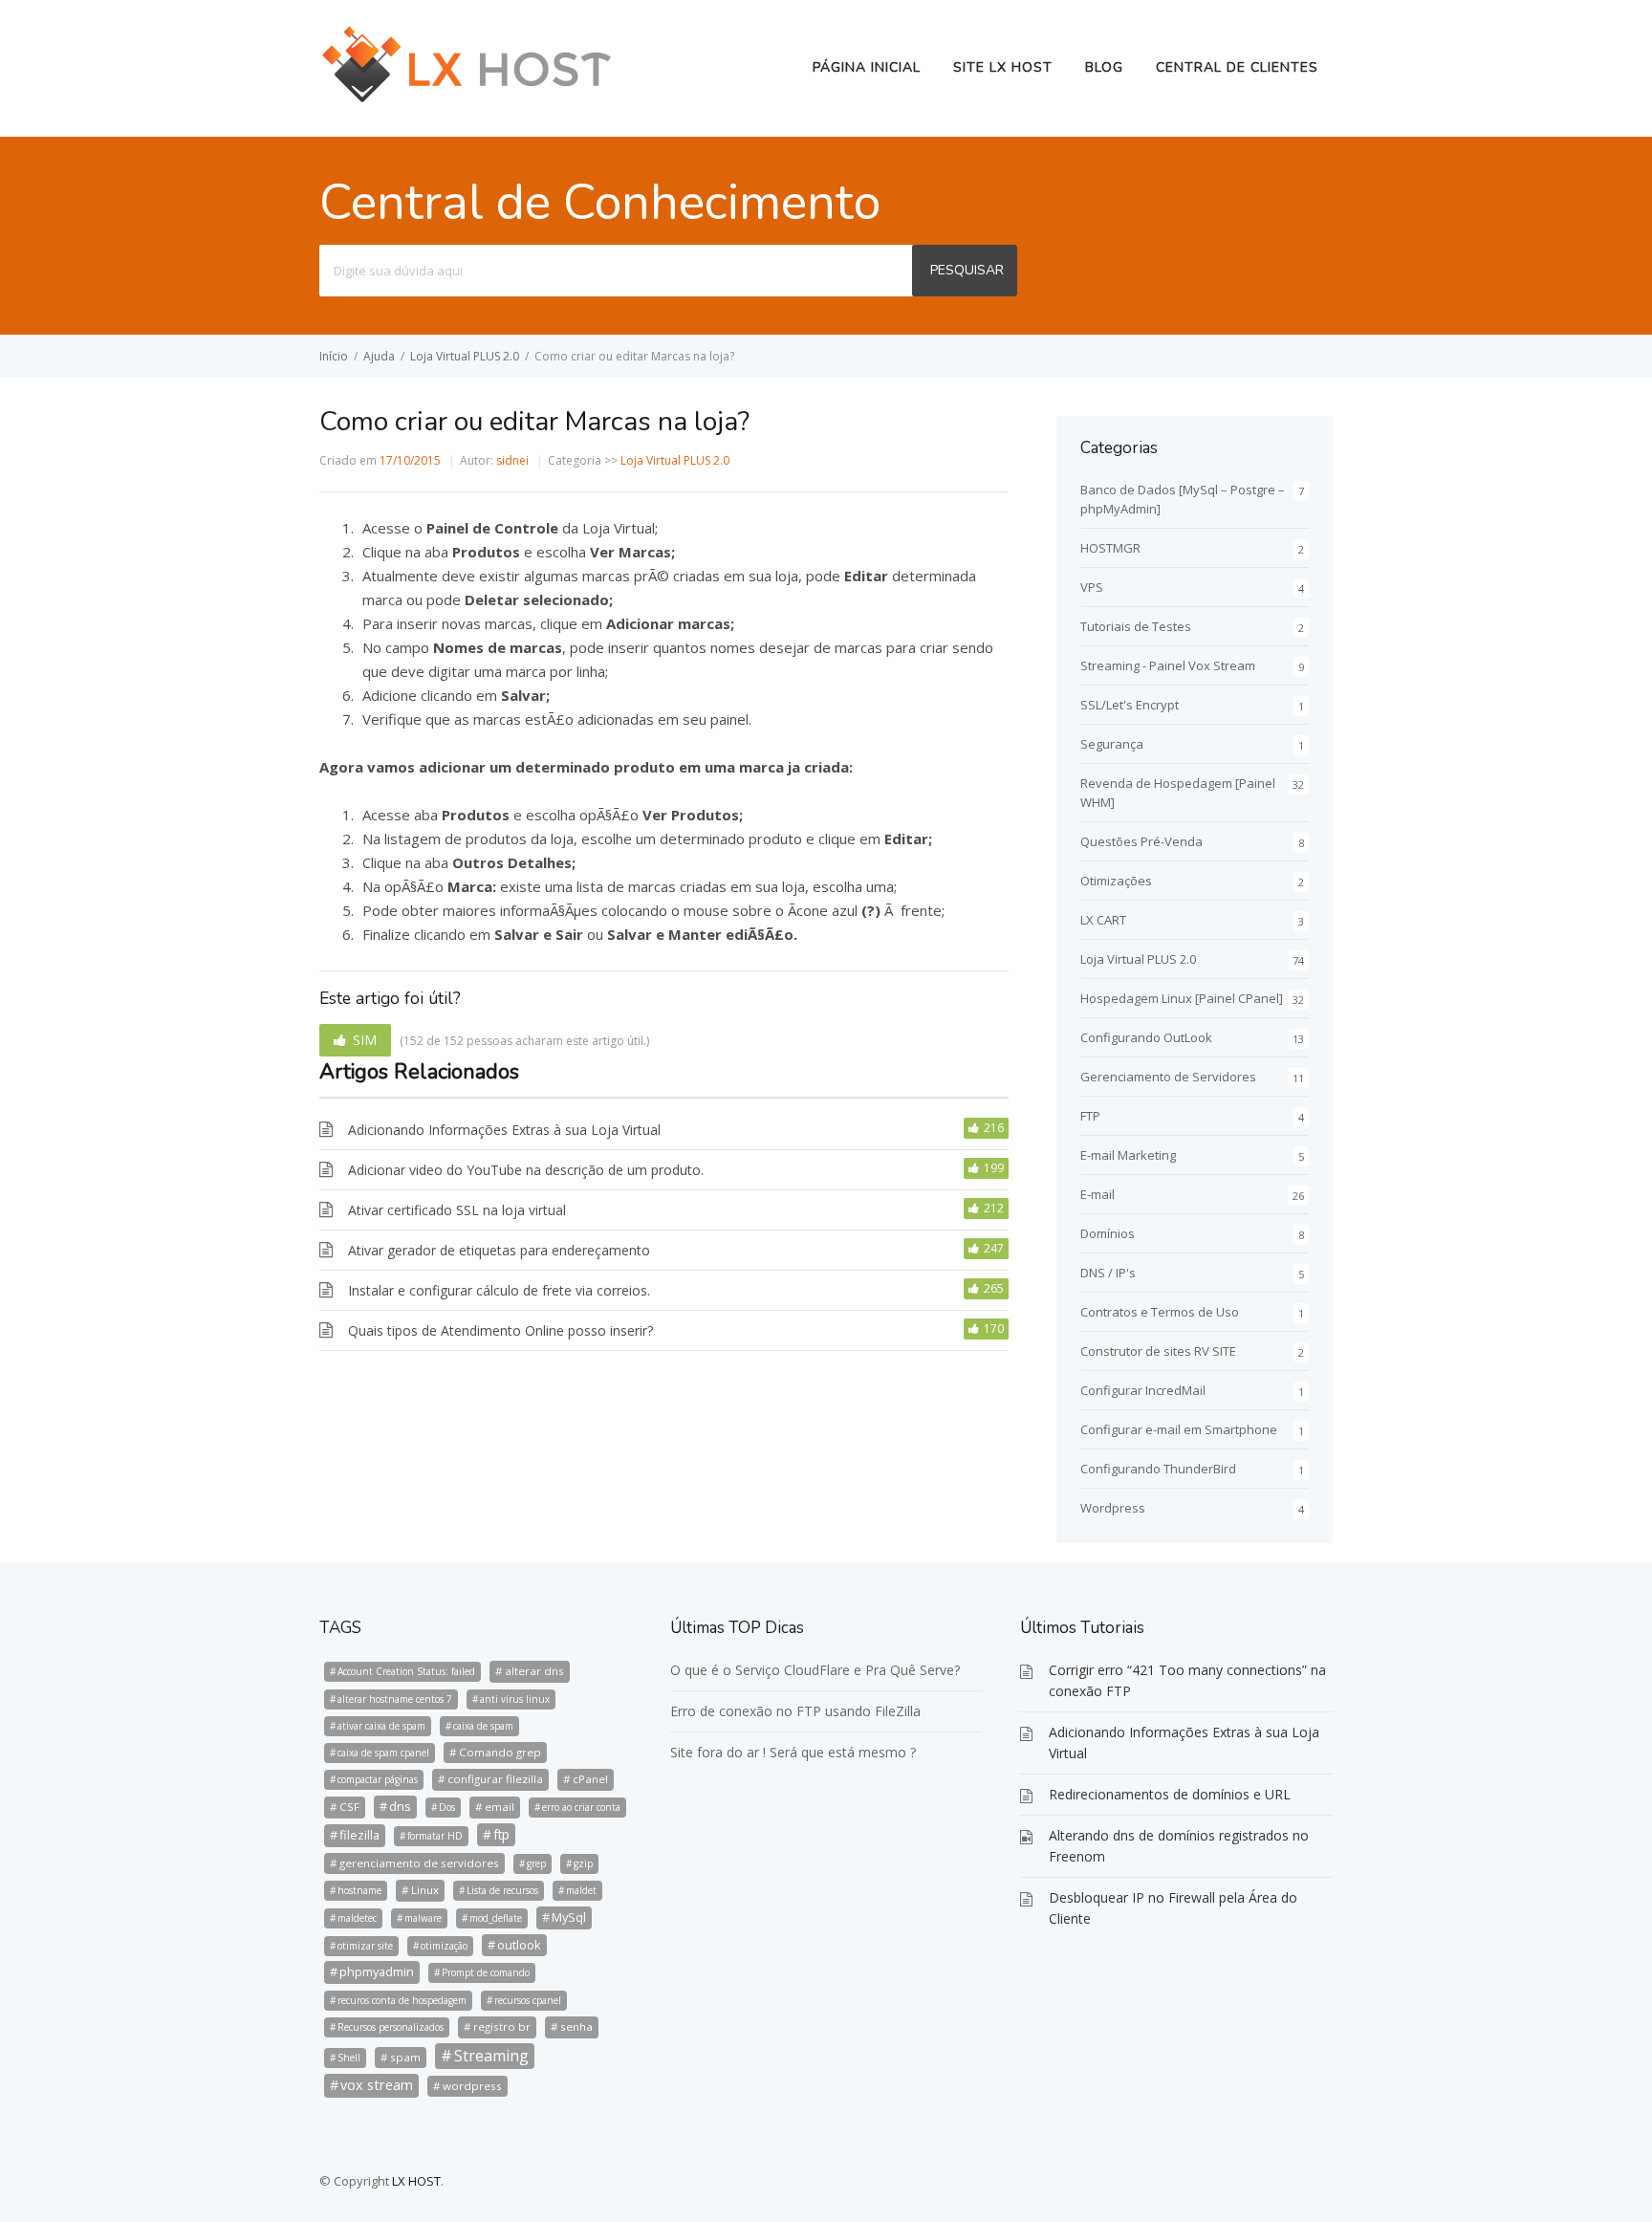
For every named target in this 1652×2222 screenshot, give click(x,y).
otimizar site (365, 1946)
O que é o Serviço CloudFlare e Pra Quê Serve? (815, 1670)
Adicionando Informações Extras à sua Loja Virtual (504, 1130)
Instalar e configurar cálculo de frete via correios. (499, 1290)
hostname (359, 1890)
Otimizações (1116, 881)
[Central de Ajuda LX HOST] (467, 100)
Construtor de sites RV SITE (1158, 1351)
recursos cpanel (528, 2000)
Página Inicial (867, 67)
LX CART (1103, 920)
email (500, 1807)
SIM (365, 1040)
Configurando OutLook (1146, 1037)
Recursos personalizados (391, 2027)
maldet (581, 1890)
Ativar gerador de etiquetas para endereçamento (499, 1250)
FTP (1090, 1116)
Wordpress (1113, 1508)
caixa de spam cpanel (383, 1753)
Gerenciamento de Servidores (1168, 1077)
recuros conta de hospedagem (402, 2000)
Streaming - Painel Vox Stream (1168, 665)
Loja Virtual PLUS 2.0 (465, 356)
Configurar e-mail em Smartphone (1179, 1429)
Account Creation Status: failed (406, 1671)
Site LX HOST (1003, 67)
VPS (1092, 587)
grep (536, 1863)
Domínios (1108, 1233)
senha (576, 2026)
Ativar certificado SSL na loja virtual (457, 1210)
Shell (349, 2058)
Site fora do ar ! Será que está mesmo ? (793, 1752)
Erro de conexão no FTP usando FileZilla (795, 1711)
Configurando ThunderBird (1158, 1469)
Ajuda (379, 356)
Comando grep (500, 1752)
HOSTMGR (1110, 548)
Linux (425, 1890)
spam (405, 2057)
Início (334, 356)
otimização (444, 1946)
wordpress (472, 2086)
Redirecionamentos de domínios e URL (1170, 1794)
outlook (519, 1945)
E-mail (1098, 1194)
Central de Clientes (1237, 67)
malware (423, 1918)
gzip (583, 1863)
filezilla (359, 1835)
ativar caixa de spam (381, 1726)
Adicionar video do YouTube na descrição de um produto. (526, 1170)
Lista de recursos (502, 1890)
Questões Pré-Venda (1141, 841)
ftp (501, 1834)
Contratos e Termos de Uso (1160, 1312)
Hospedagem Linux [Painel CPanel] (1182, 998)
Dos (447, 1807)
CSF (349, 1807)
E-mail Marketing (1128, 1155)
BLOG (1104, 67)
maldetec (357, 1918)
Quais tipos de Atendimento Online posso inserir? (500, 1330)
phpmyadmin (377, 1971)
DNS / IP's (1108, 1273)
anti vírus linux (515, 1699)
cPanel (590, 1779)
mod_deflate (496, 1918)
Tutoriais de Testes (1136, 626)
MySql (569, 1917)
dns (400, 1806)
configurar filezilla (495, 1779)
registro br (502, 2026)
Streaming (491, 2056)
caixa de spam (483, 1726)
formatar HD (435, 1836)
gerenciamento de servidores (419, 1863)
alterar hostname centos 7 (395, 1699)
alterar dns (534, 1671)
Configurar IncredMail (1143, 1390)
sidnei (512, 460)
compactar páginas (378, 1779)
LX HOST (416, 2181)
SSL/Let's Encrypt (1130, 705)
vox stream (377, 2085)
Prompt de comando (486, 1972)
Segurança (1112, 744)
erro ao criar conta (581, 1807)
